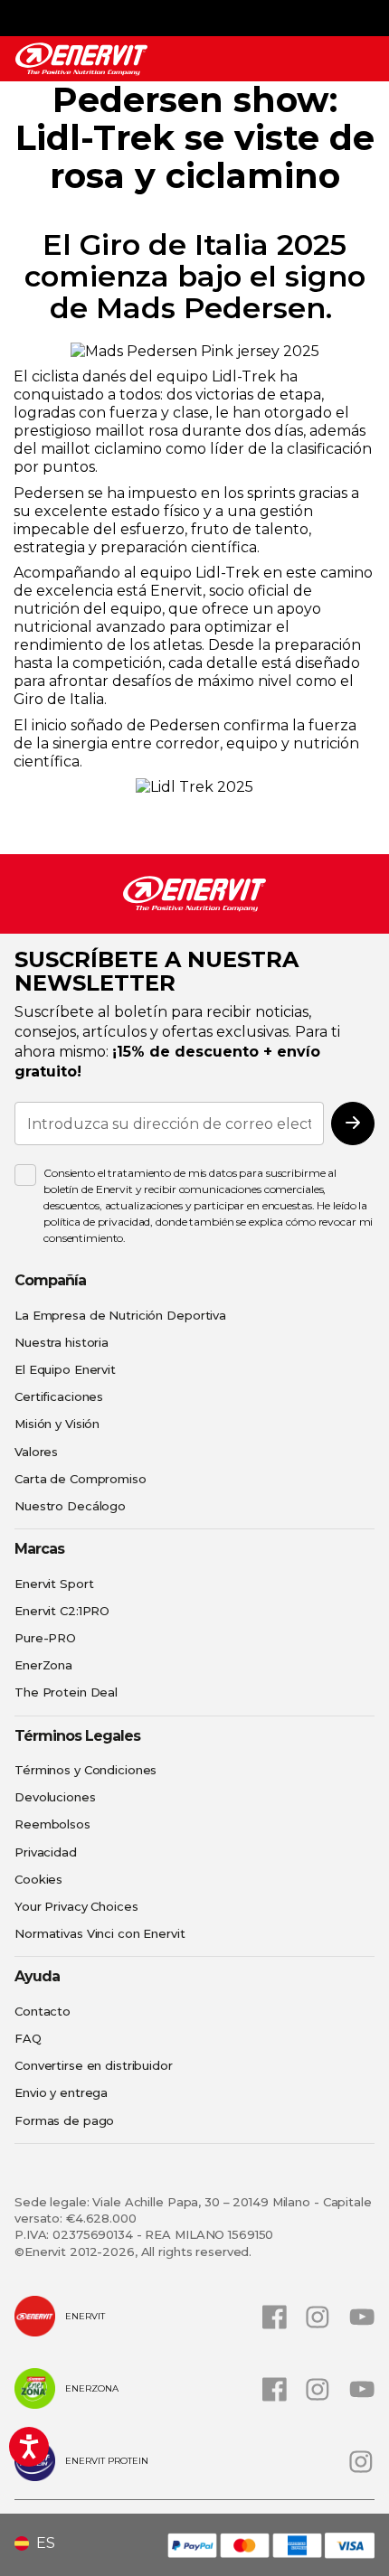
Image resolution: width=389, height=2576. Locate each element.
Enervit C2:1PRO (62, 1611)
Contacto (43, 2011)
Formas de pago (64, 2120)
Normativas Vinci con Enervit (100, 1933)
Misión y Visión (57, 1424)
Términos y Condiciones (85, 1770)
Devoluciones (55, 1797)
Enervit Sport (54, 1584)
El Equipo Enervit (65, 1369)
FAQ (28, 2038)
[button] (42, 2543)
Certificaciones (59, 1396)
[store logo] (81, 59)
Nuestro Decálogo (70, 1506)
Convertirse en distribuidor (94, 2065)
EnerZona (43, 1665)
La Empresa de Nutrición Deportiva (120, 1315)
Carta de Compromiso (81, 1479)
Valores (36, 1452)
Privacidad (46, 1852)
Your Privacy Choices (76, 1906)
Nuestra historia (62, 1342)
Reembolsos (52, 1824)
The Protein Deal (66, 1692)
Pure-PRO (45, 1638)
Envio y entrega (61, 2092)
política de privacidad (97, 1222)
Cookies (38, 1879)
